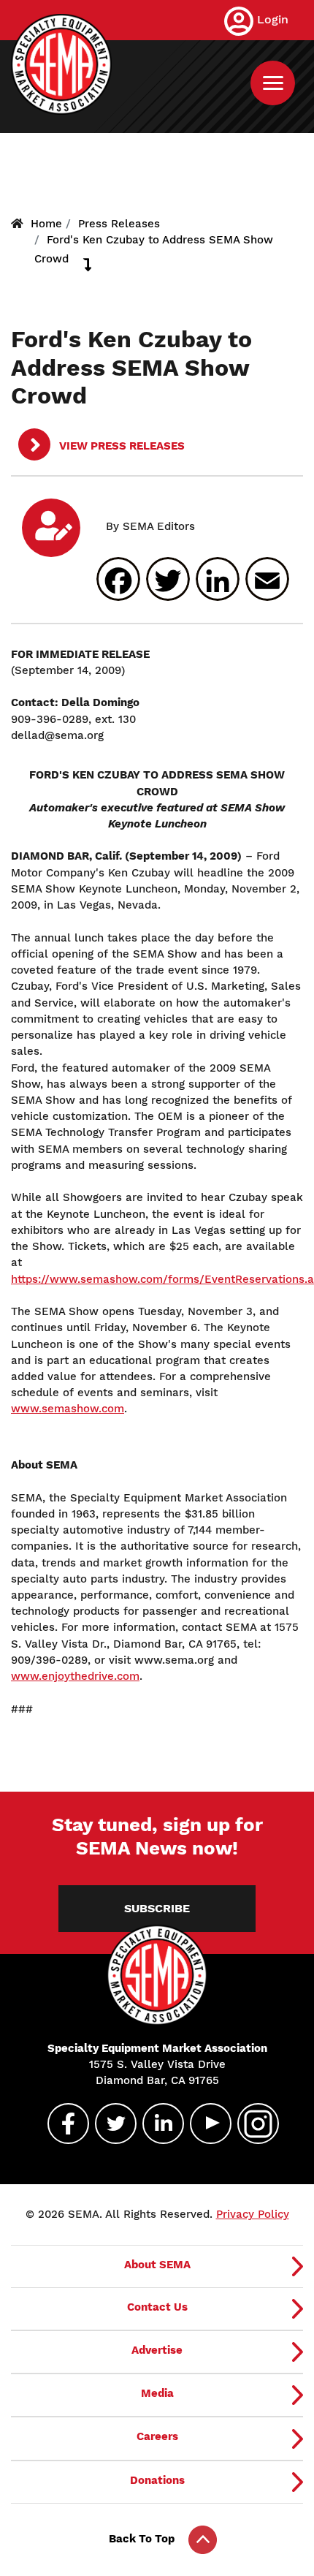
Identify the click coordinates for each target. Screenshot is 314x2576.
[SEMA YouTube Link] (204, 2124)
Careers (157, 2436)
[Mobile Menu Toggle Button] (273, 83)
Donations (157, 2480)
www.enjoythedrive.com (75, 1676)
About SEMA (157, 2265)
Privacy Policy (253, 2214)
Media (157, 2393)
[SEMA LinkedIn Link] (157, 2124)
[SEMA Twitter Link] (110, 2124)
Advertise (157, 2350)
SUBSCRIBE (157, 1908)
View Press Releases (120, 446)
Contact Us (157, 2307)
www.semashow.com (68, 1409)
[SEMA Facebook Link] (62, 2124)
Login (273, 19)
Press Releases (119, 224)
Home (46, 224)
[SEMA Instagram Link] (252, 2124)
